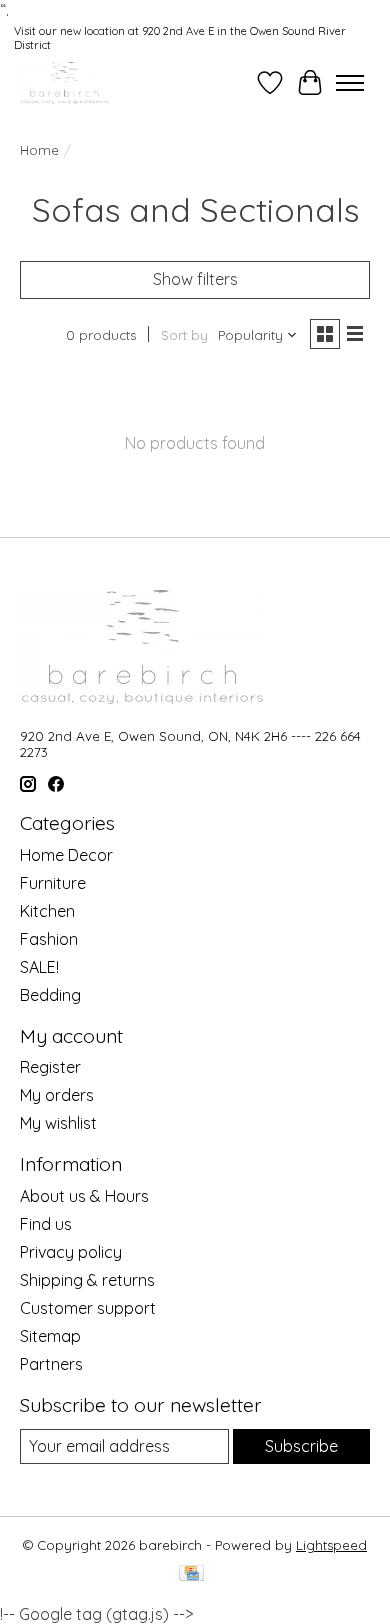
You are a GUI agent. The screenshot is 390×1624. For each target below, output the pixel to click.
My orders (57, 1095)
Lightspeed (331, 1545)
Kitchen (47, 911)
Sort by (184, 335)
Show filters (195, 279)
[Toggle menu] (350, 83)
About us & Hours (84, 1196)
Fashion (49, 939)
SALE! (39, 967)
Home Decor (66, 855)
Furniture (53, 883)
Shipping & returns (87, 1280)
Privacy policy (71, 1252)
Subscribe (301, 1446)
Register (50, 1067)
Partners (51, 1364)
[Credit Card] (191, 1574)
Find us (46, 1224)
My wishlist (58, 1123)
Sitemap (50, 1336)
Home (39, 150)
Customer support (88, 1308)
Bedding (50, 995)
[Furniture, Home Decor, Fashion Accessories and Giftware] (64, 82)
